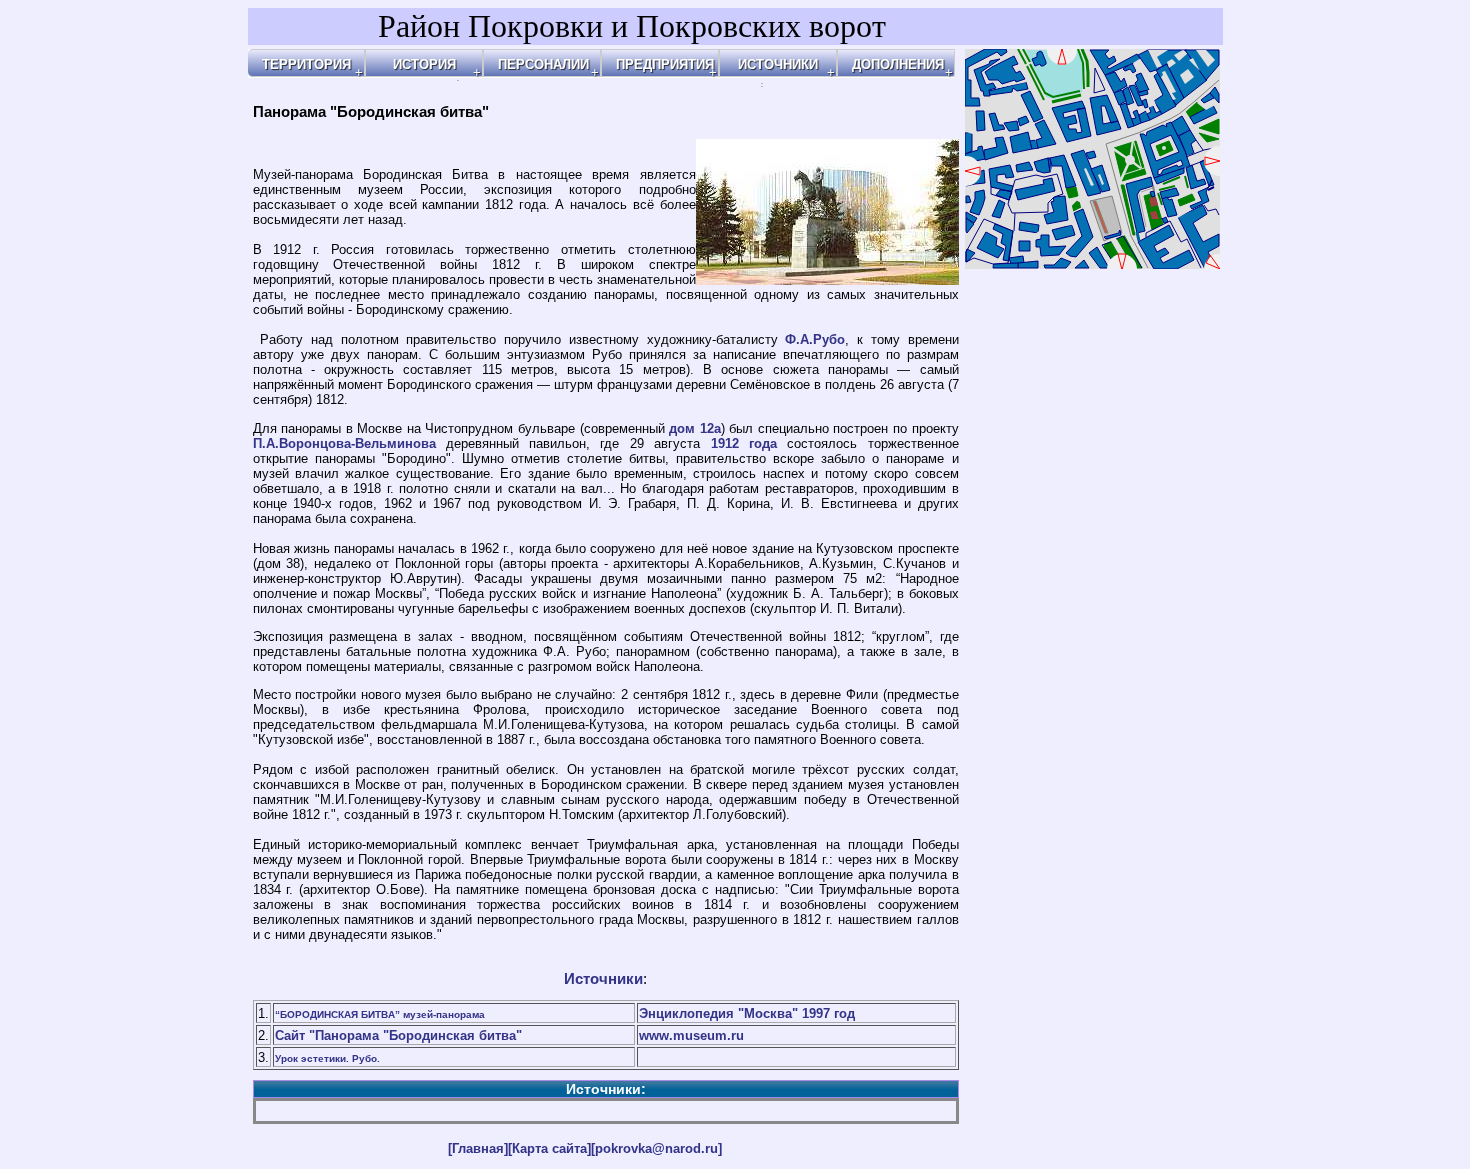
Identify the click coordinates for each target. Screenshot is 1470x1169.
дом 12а (695, 428)
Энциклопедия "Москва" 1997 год (747, 1013)
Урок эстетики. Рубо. (327, 1058)
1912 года (744, 443)
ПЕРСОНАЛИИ (543, 64)
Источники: (606, 1089)
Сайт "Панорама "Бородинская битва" (398, 1035)
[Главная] (478, 1148)
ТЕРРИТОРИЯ (306, 64)
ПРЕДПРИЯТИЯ (665, 64)
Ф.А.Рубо (815, 339)
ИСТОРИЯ (424, 64)
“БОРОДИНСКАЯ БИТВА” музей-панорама (380, 1014)
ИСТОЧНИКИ (778, 64)
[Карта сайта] (549, 1148)
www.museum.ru (691, 1035)
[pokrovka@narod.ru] (656, 1148)
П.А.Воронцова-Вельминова (344, 443)
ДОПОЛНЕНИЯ (898, 64)
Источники (603, 979)
